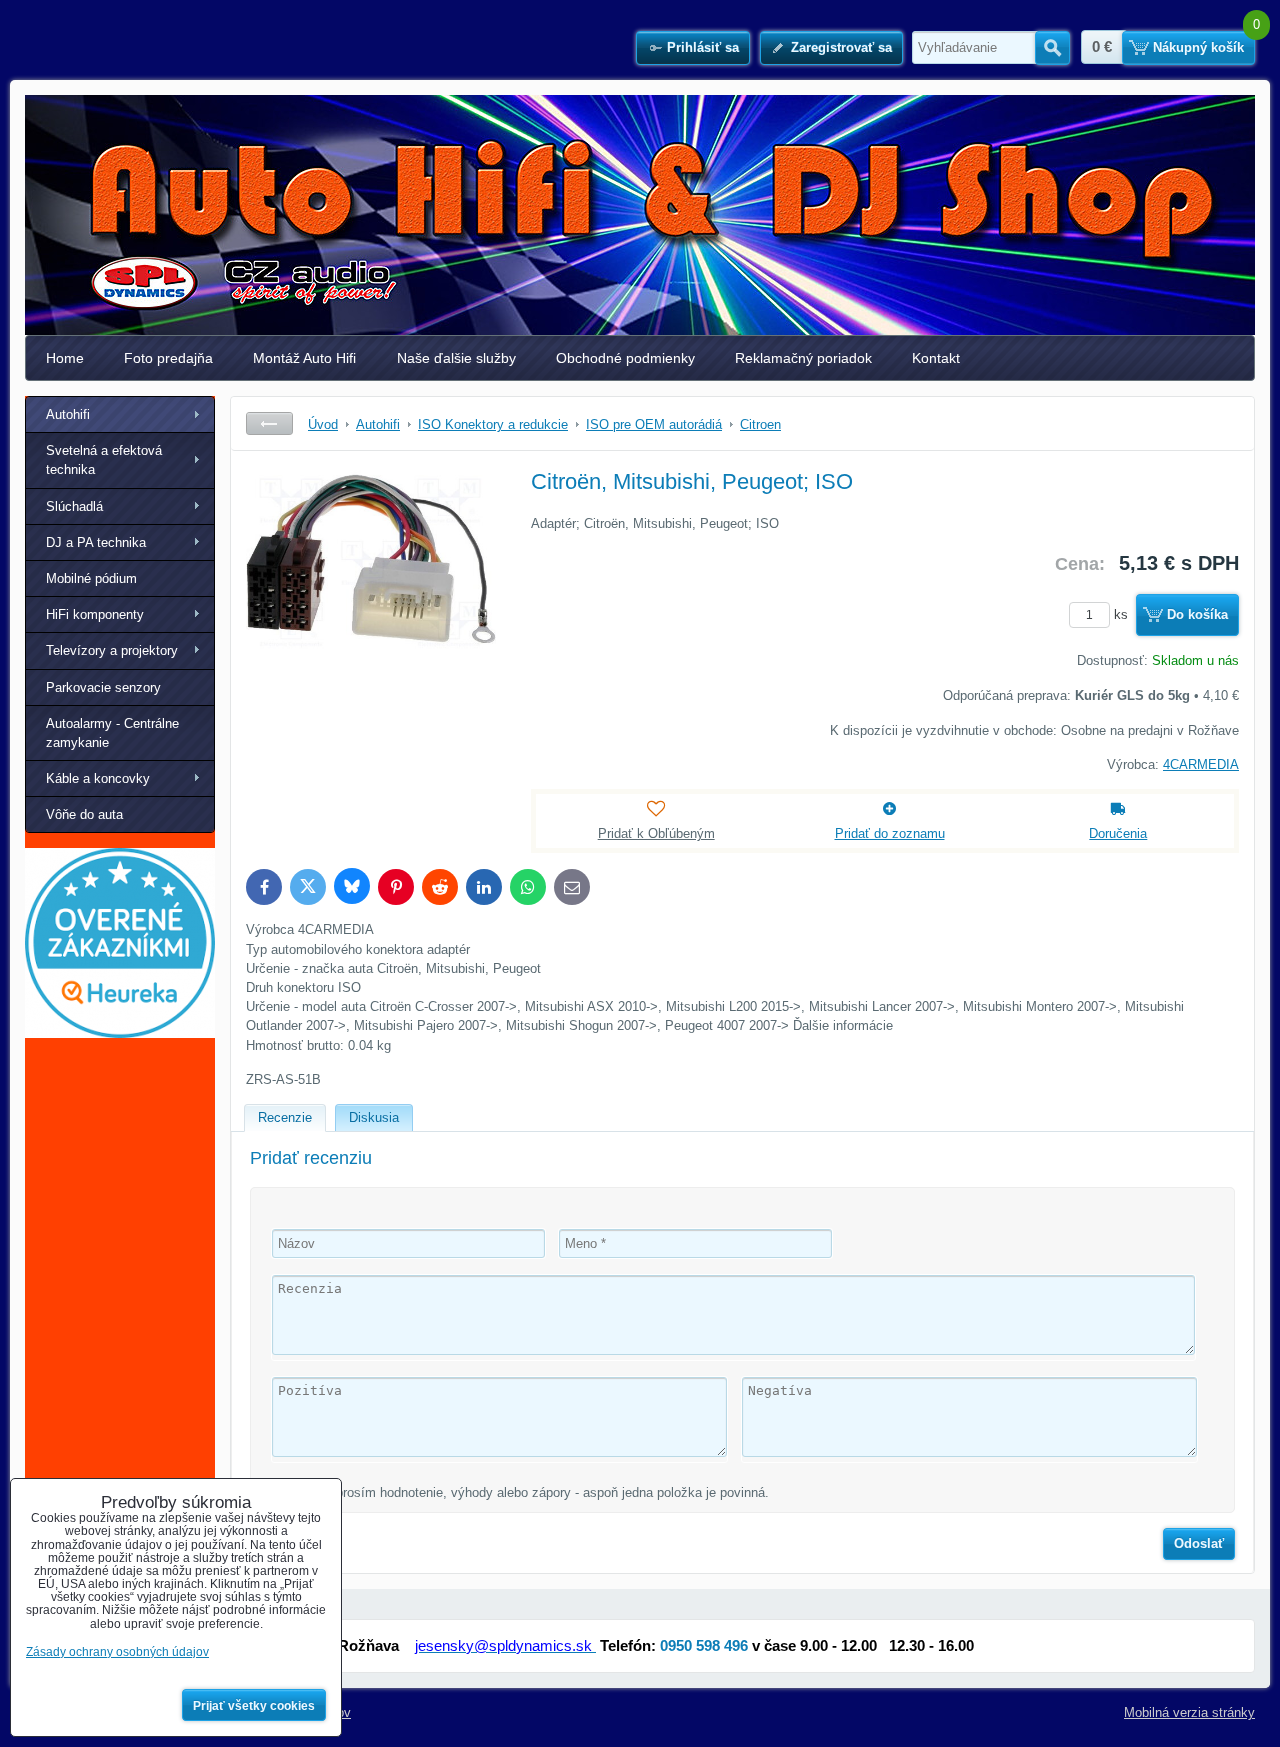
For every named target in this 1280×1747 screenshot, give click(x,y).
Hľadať (1052, 48)
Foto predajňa (168, 358)
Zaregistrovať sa (841, 47)
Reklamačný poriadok (803, 358)
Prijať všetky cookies (254, 1706)
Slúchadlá (74, 506)
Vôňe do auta (84, 814)
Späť (269, 423)
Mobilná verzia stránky (1189, 1712)
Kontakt (936, 358)
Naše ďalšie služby (456, 358)
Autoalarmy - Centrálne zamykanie (112, 733)
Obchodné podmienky (625, 358)
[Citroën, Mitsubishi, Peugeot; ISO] (371, 616)
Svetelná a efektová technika (104, 460)
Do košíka (1197, 614)
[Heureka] (120, 1033)
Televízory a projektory (112, 650)
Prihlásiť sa (703, 47)
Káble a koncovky (98, 778)
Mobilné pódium (91, 578)
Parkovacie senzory (103, 687)
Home (65, 358)
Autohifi (68, 414)
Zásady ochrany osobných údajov (117, 1652)
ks (1123, 614)
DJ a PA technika (96, 542)
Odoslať (1199, 1543)
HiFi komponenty (95, 614)
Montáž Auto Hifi (304, 358)
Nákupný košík (1198, 47)
